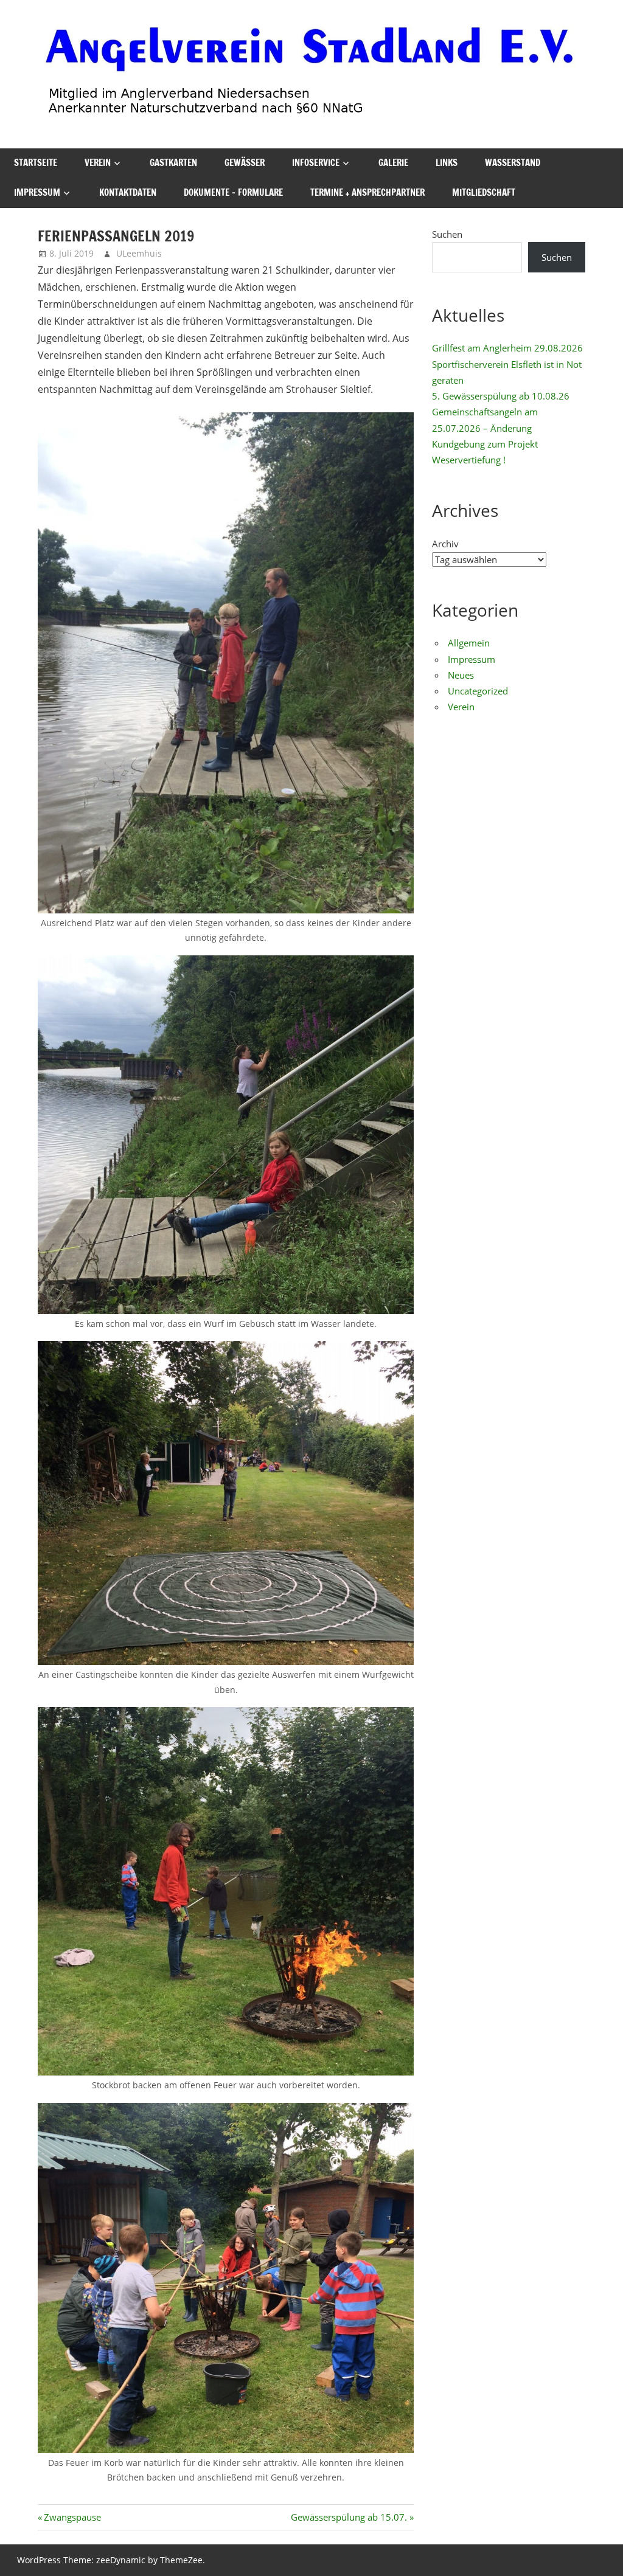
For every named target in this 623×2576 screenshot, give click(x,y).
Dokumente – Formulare (233, 192)
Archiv (445, 544)
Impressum (37, 192)
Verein (98, 163)
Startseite (36, 163)
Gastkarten (173, 163)
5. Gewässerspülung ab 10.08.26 (501, 396)
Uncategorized (478, 691)
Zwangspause (72, 2517)
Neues (461, 675)
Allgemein (469, 643)
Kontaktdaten (128, 192)
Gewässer (245, 163)
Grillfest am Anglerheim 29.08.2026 (507, 348)
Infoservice (316, 163)
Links (447, 163)
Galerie (393, 163)
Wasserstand (513, 163)
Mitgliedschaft (484, 192)
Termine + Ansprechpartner (367, 192)
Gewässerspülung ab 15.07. (349, 2517)
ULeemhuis (139, 253)
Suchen (447, 234)
